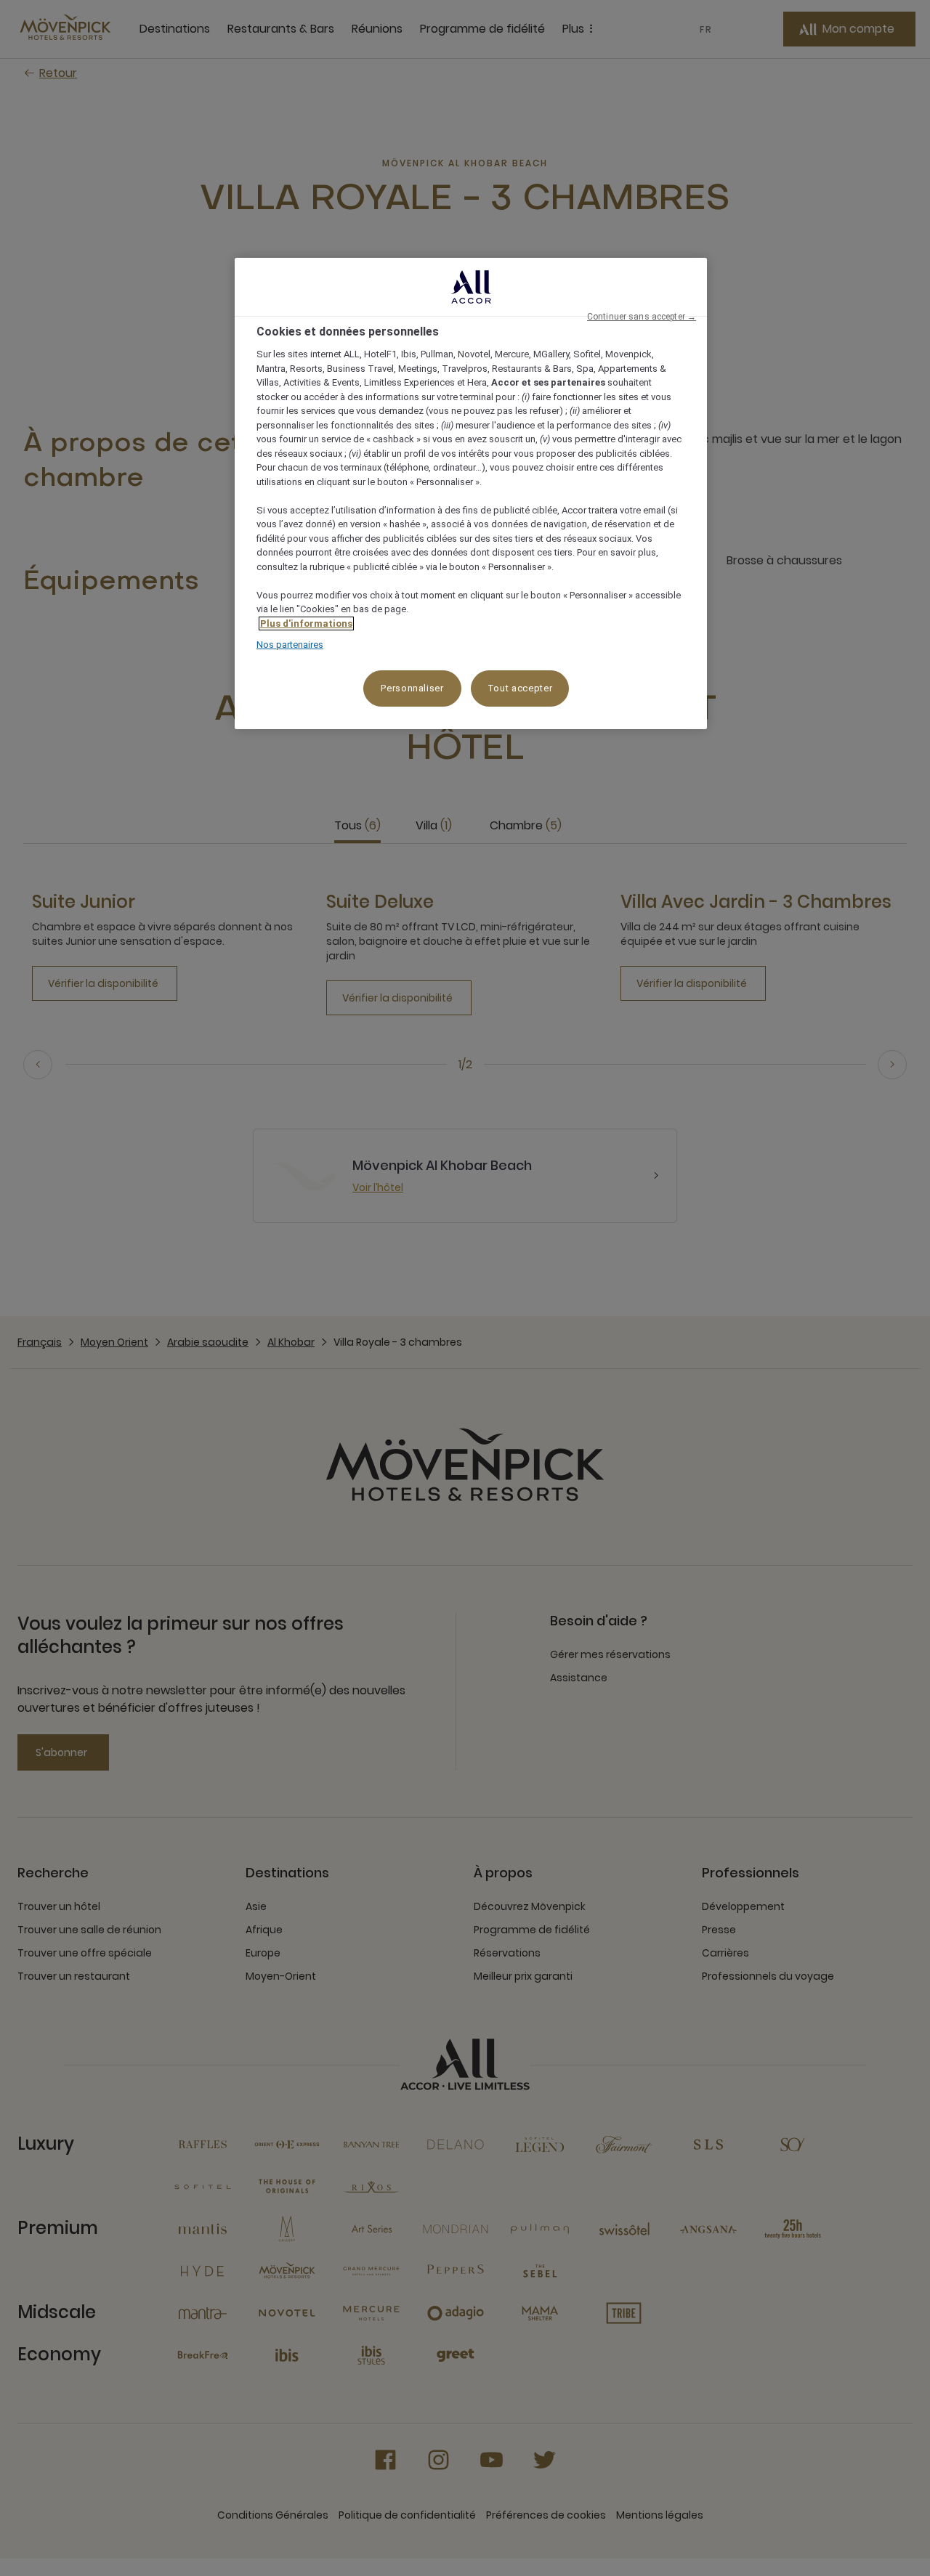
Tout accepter (520, 688)
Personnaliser (412, 688)
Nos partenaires (290, 645)
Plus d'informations (306, 623)
